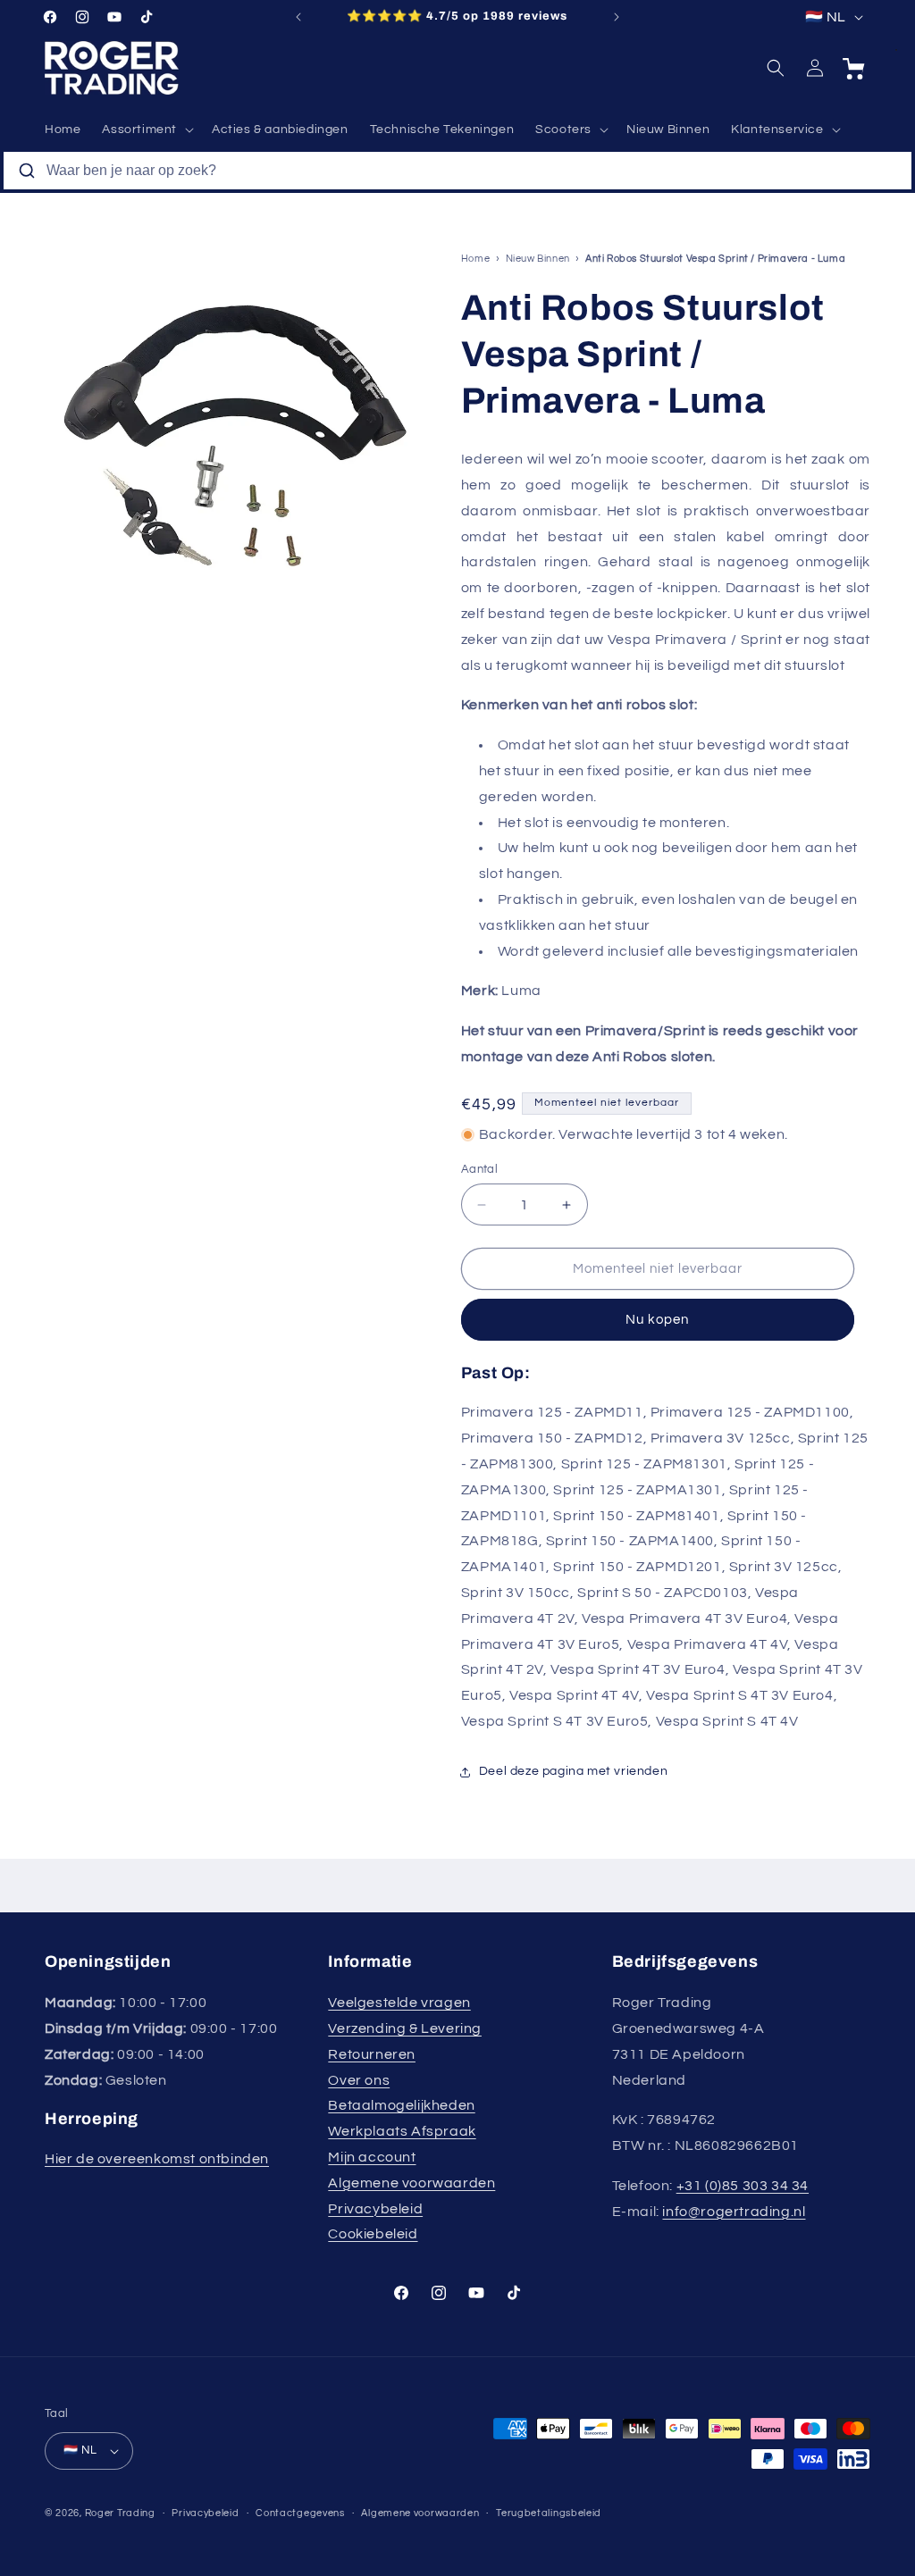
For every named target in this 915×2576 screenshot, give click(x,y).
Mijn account (372, 2157)
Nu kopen (657, 1320)
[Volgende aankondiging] (617, 17)
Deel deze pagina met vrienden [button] (573, 1771)
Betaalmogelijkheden (401, 2105)
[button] (146, 130)
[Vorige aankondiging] (298, 17)
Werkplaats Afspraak (402, 2131)
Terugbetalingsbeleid (549, 2513)
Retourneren (372, 2054)
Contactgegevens (300, 2513)
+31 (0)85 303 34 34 (743, 2186)
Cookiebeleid (373, 2234)
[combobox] (457, 171)
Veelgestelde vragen (399, 2003)
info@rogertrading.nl (734, 2212)
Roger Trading (120, 2513)
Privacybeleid (375, 2209)
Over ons (359, 2080)
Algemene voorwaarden (411, 2183)
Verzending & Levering (405, 2028)
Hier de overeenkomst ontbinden (157, 2159)
